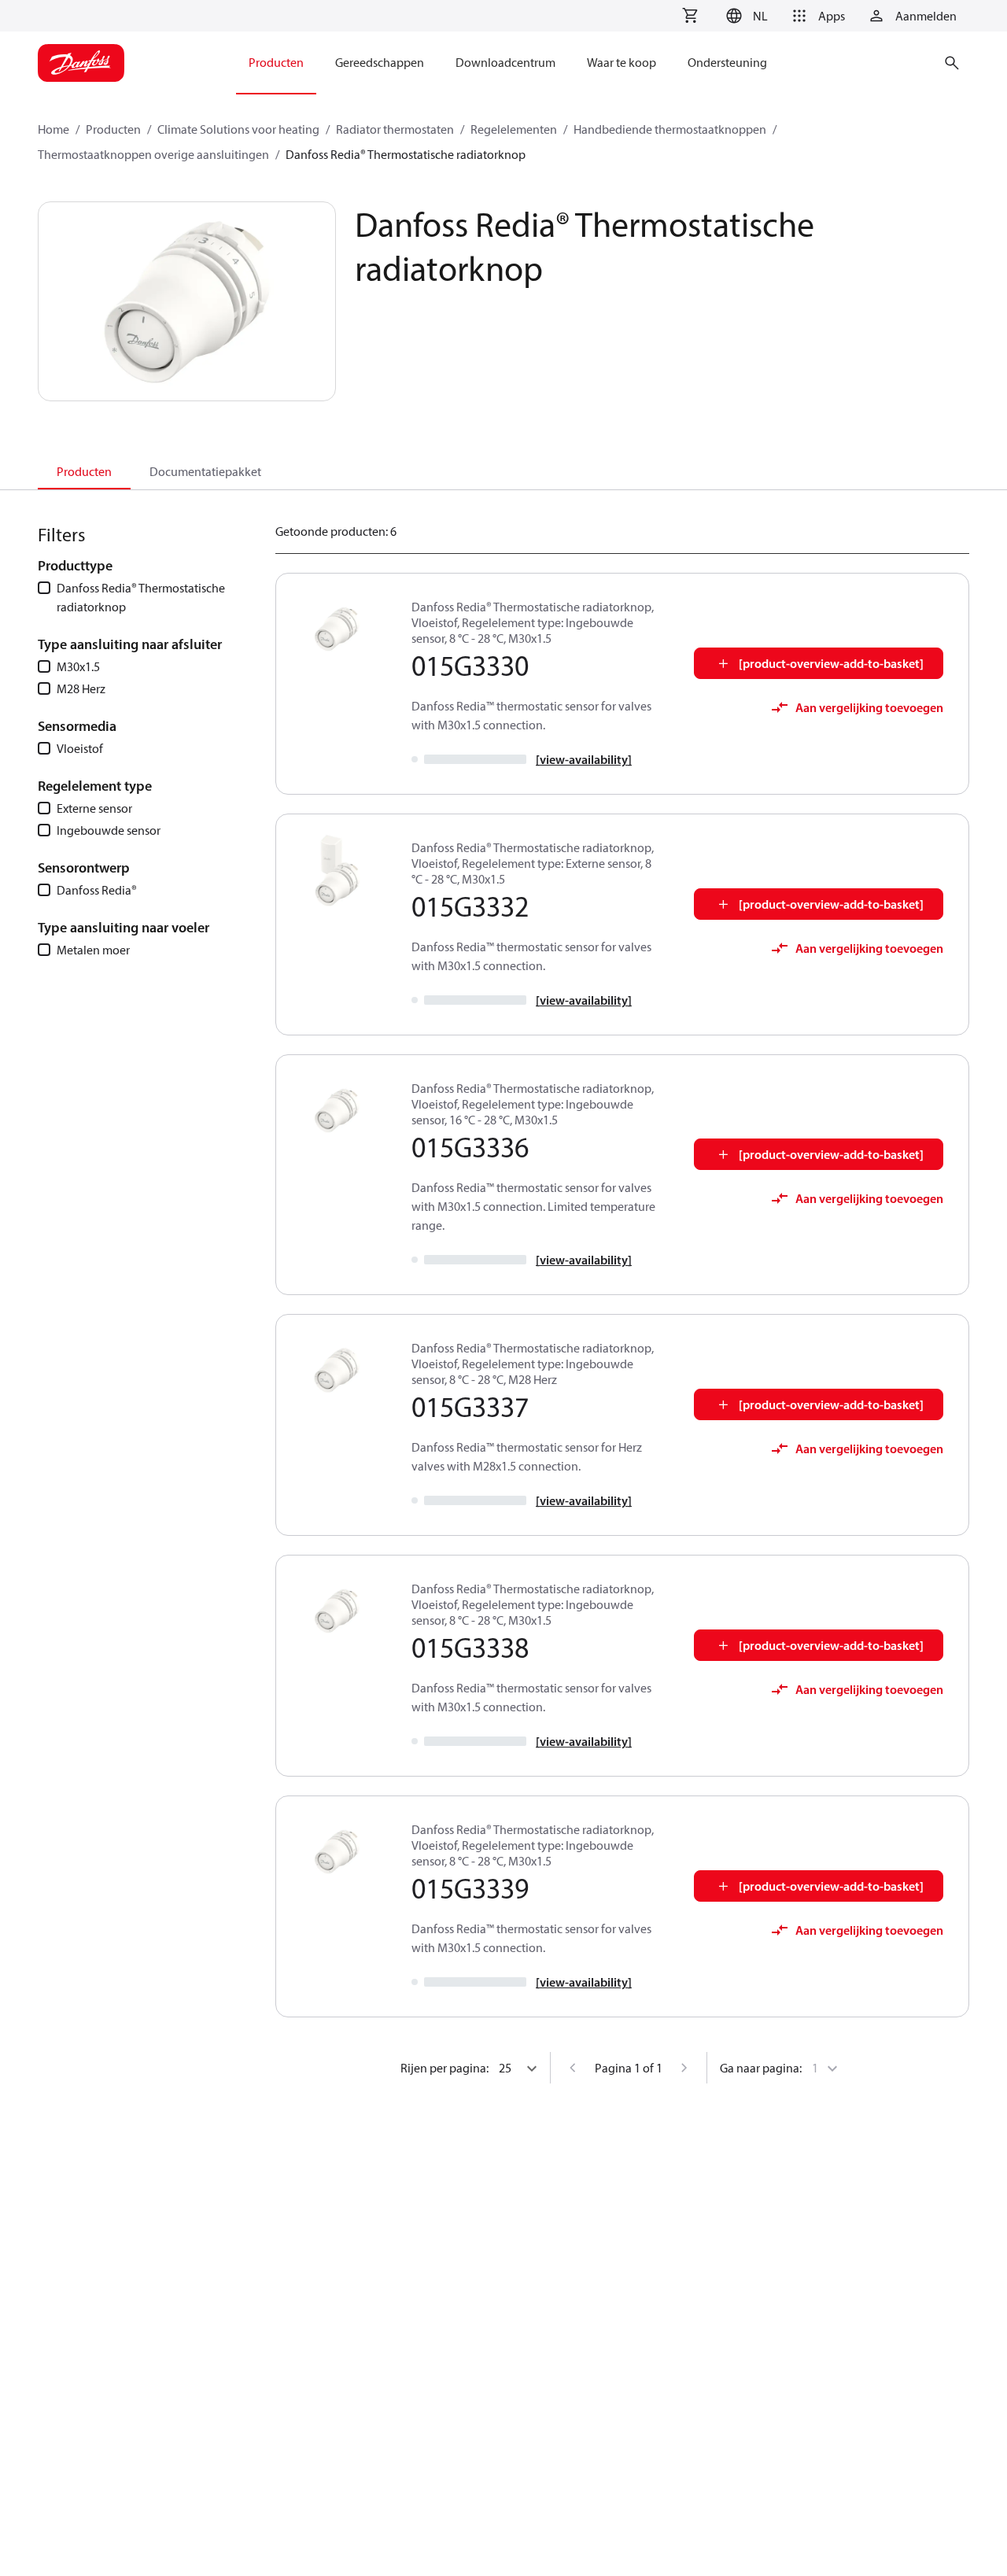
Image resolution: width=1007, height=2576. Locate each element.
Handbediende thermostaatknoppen (670, 129)
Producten (113, 129)
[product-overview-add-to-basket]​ (831, 663)
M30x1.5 (78, 666)
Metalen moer (93, 950)
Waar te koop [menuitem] (622, 62)
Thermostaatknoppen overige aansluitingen (153, 154)
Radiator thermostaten (395, 129)
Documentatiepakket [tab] (205, 471)
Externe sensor (94, 808)
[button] (745, 16)
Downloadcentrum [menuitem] (505, 62)
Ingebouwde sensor (109, 830)
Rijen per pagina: (444, 2068)
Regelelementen (514, 129)
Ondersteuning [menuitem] (727, 62)
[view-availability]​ (584, 759)
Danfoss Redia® (97, 890)
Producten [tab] (84, 471)
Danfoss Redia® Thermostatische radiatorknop (141, 597)
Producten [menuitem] (276, 62)
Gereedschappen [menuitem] (380, 62)
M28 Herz (81, 688)
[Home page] (81, 63)
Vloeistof (80, 748)
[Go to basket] (690, 16)
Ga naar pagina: (761, 2068)
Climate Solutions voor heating (238, 129)
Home (53, 129)
